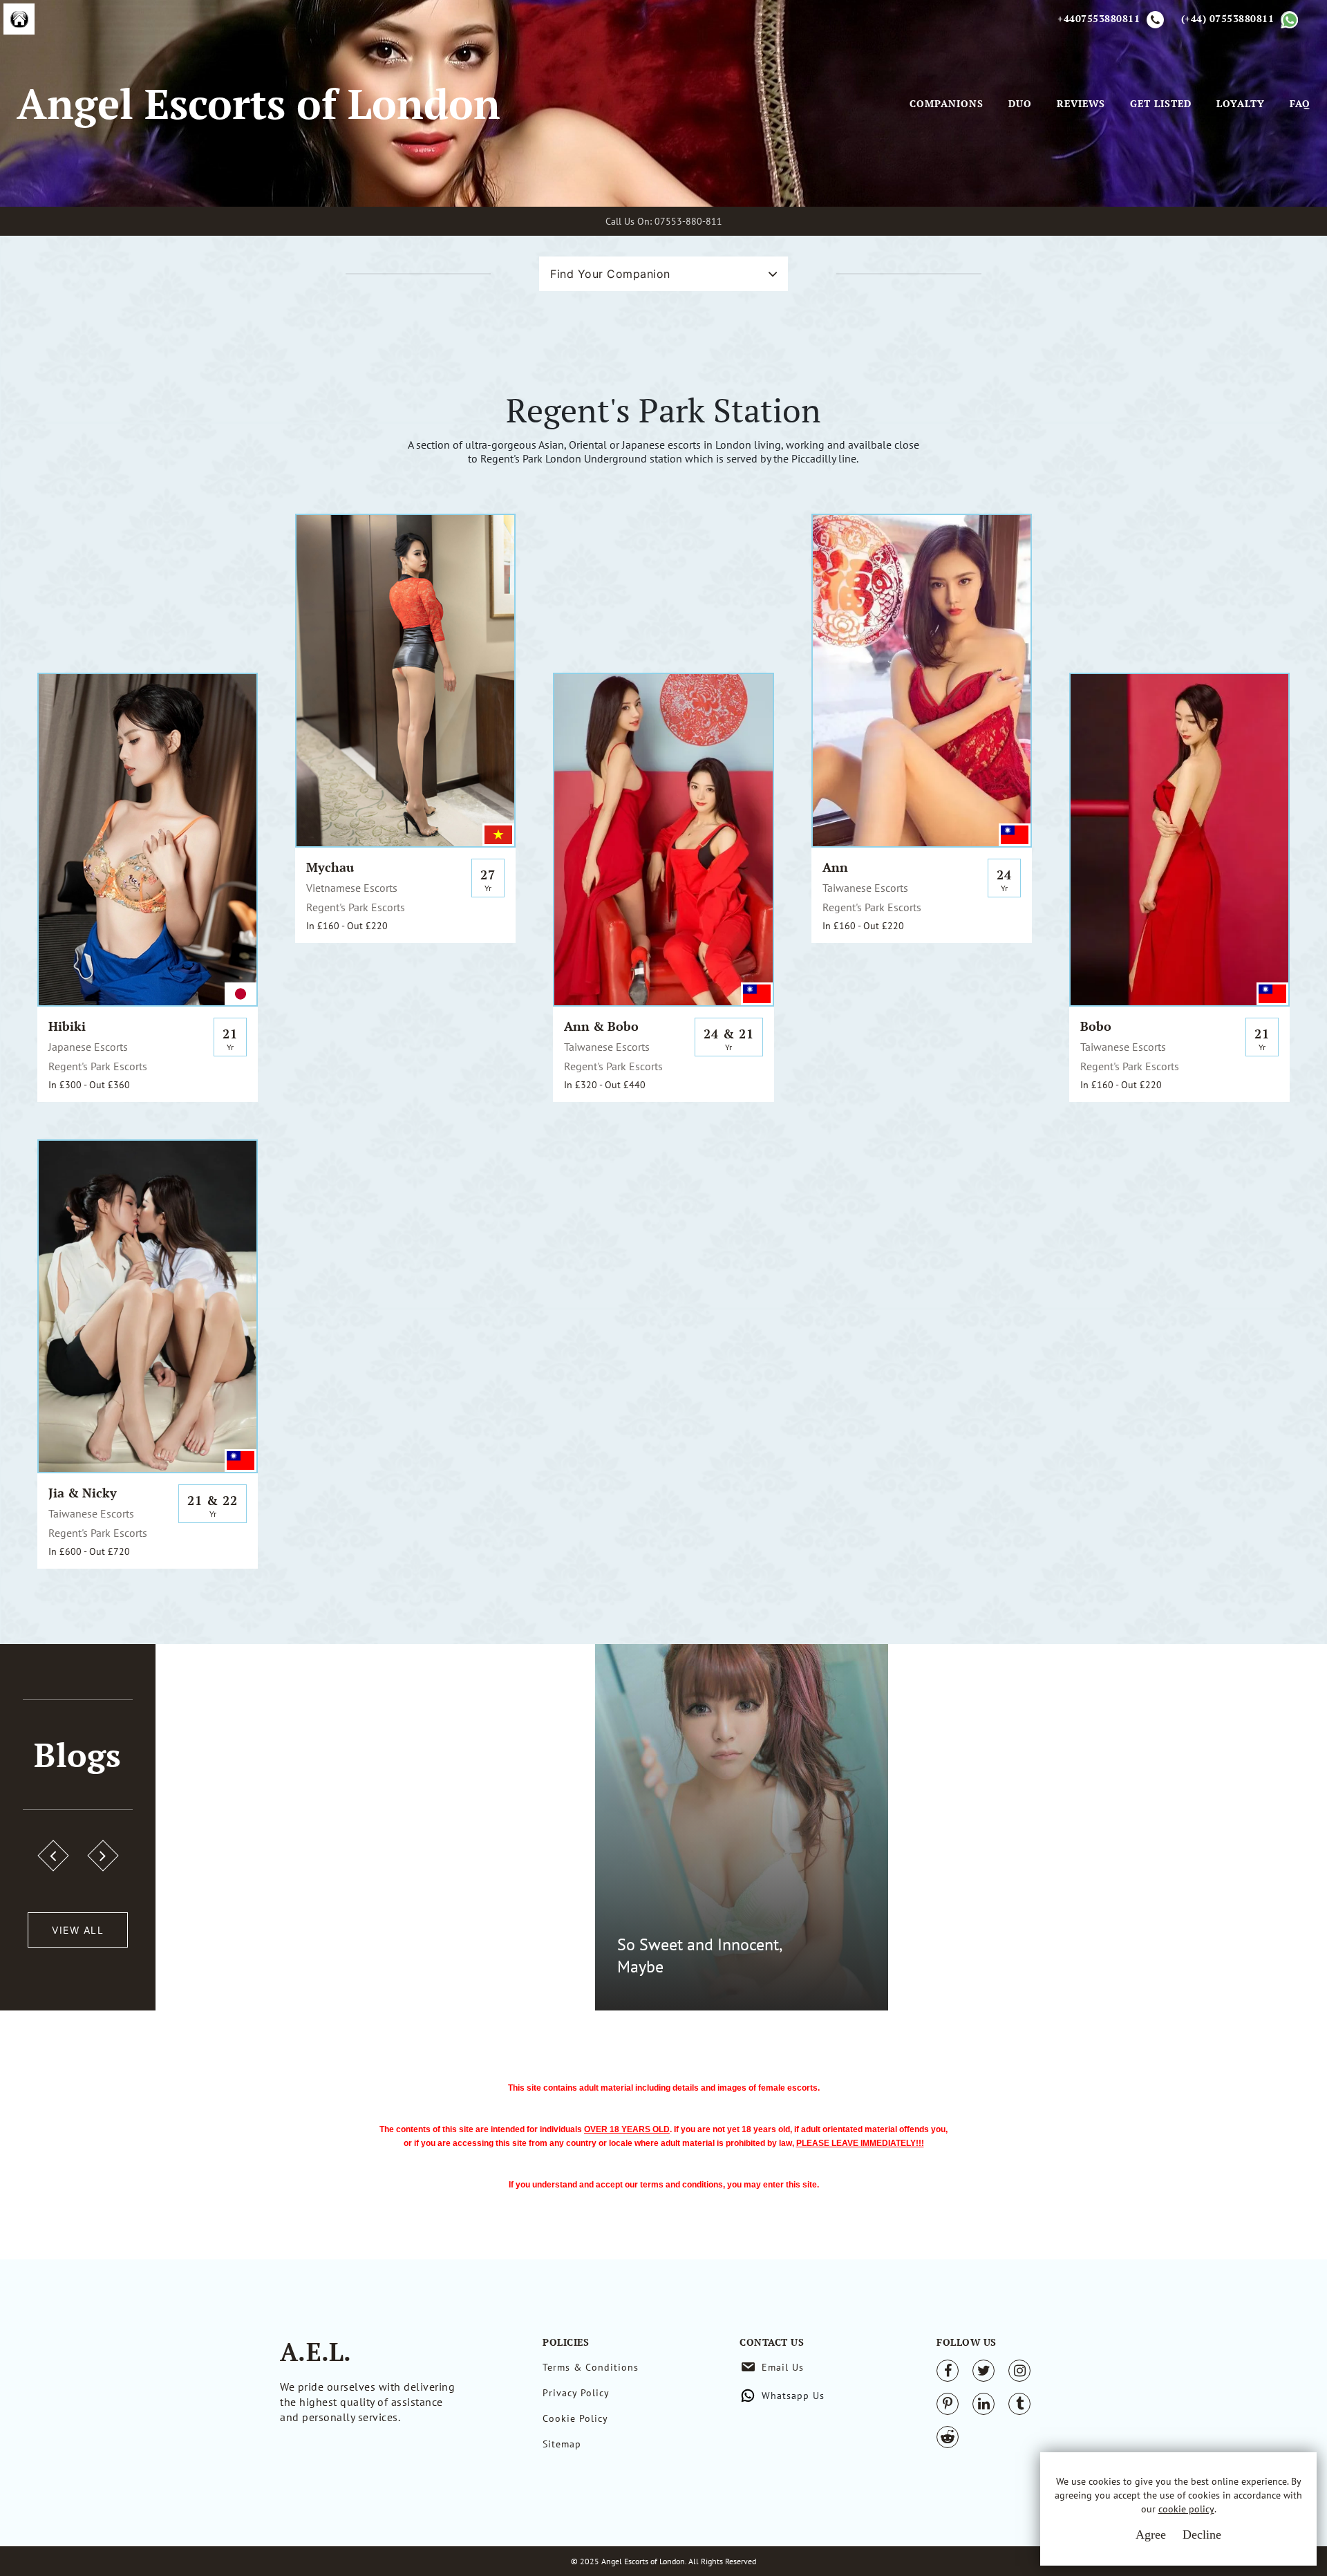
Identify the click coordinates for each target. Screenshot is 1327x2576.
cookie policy (1186, 2509)
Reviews (1081, 104)
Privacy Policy (576, 2393)
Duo (1020, 104)
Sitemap (562, 2444)
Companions (947, 104)
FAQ (1300, 104)
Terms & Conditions (591, 2367)
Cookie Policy (575, 2418)
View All (78, 1930)
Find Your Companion (610, 274)
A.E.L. (316, 2352)
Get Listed (1161, 104)
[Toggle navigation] (890, 104)
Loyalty (1241, 104)
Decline (1202, 2535)
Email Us (783, 2367)
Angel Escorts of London (258, 103)
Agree (1151, 2535)
